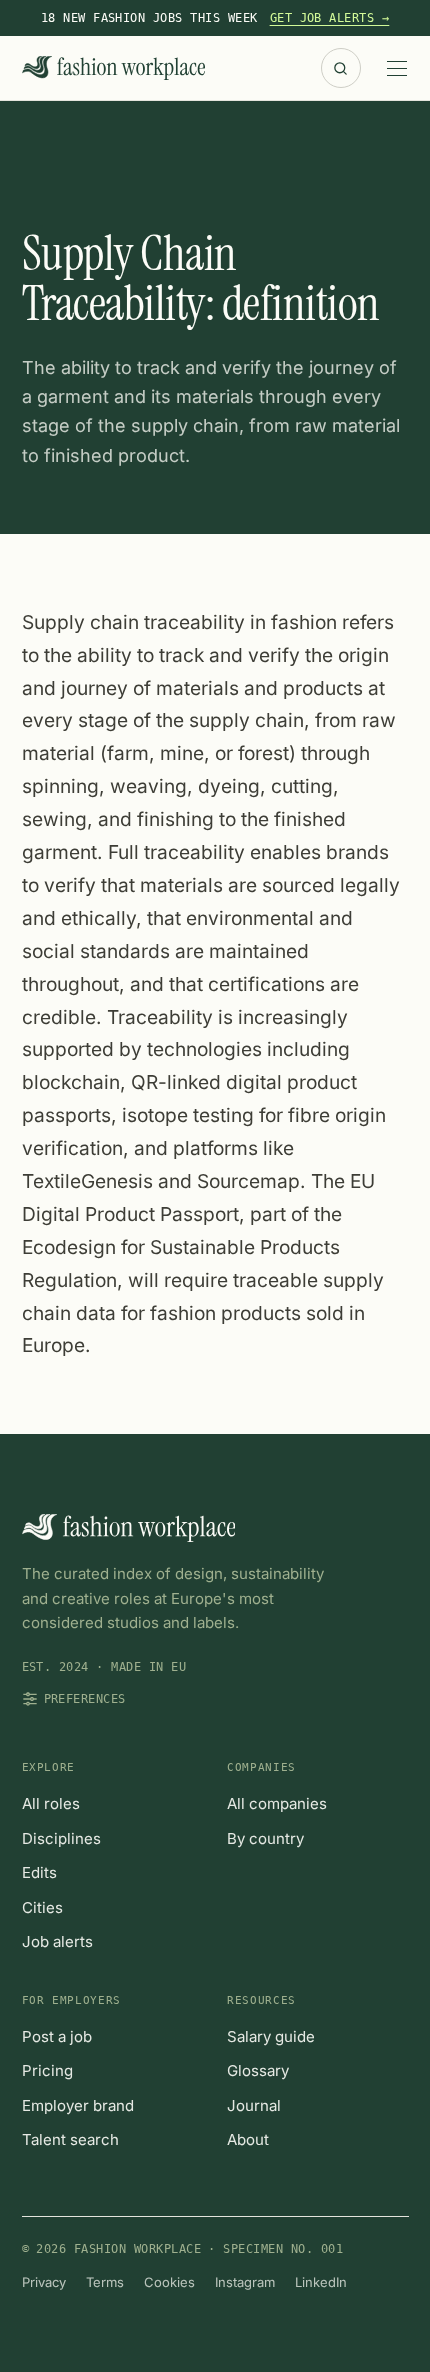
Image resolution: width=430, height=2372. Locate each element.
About (248, 2139)
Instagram (245, 2282)
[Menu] (397, 68)
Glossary (258, 2070)
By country (265, 1838)
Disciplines (61, 1838)
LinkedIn (321, 2282)
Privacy (44, 2282)
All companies (277, 1803)
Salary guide (271, 2036)
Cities (42, 1907)
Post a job (57, 2036)
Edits (39, 1872)
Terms (105, 2282)
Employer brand (78, 2105)
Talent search (70, 2139)
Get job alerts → (330, 18)
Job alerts (57, 1941)
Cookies (169, 2282)
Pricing (47, 2070)
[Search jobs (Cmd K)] (341, 68)
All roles (51, 1803)
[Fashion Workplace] (113, 68)
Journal (254, 2105)
